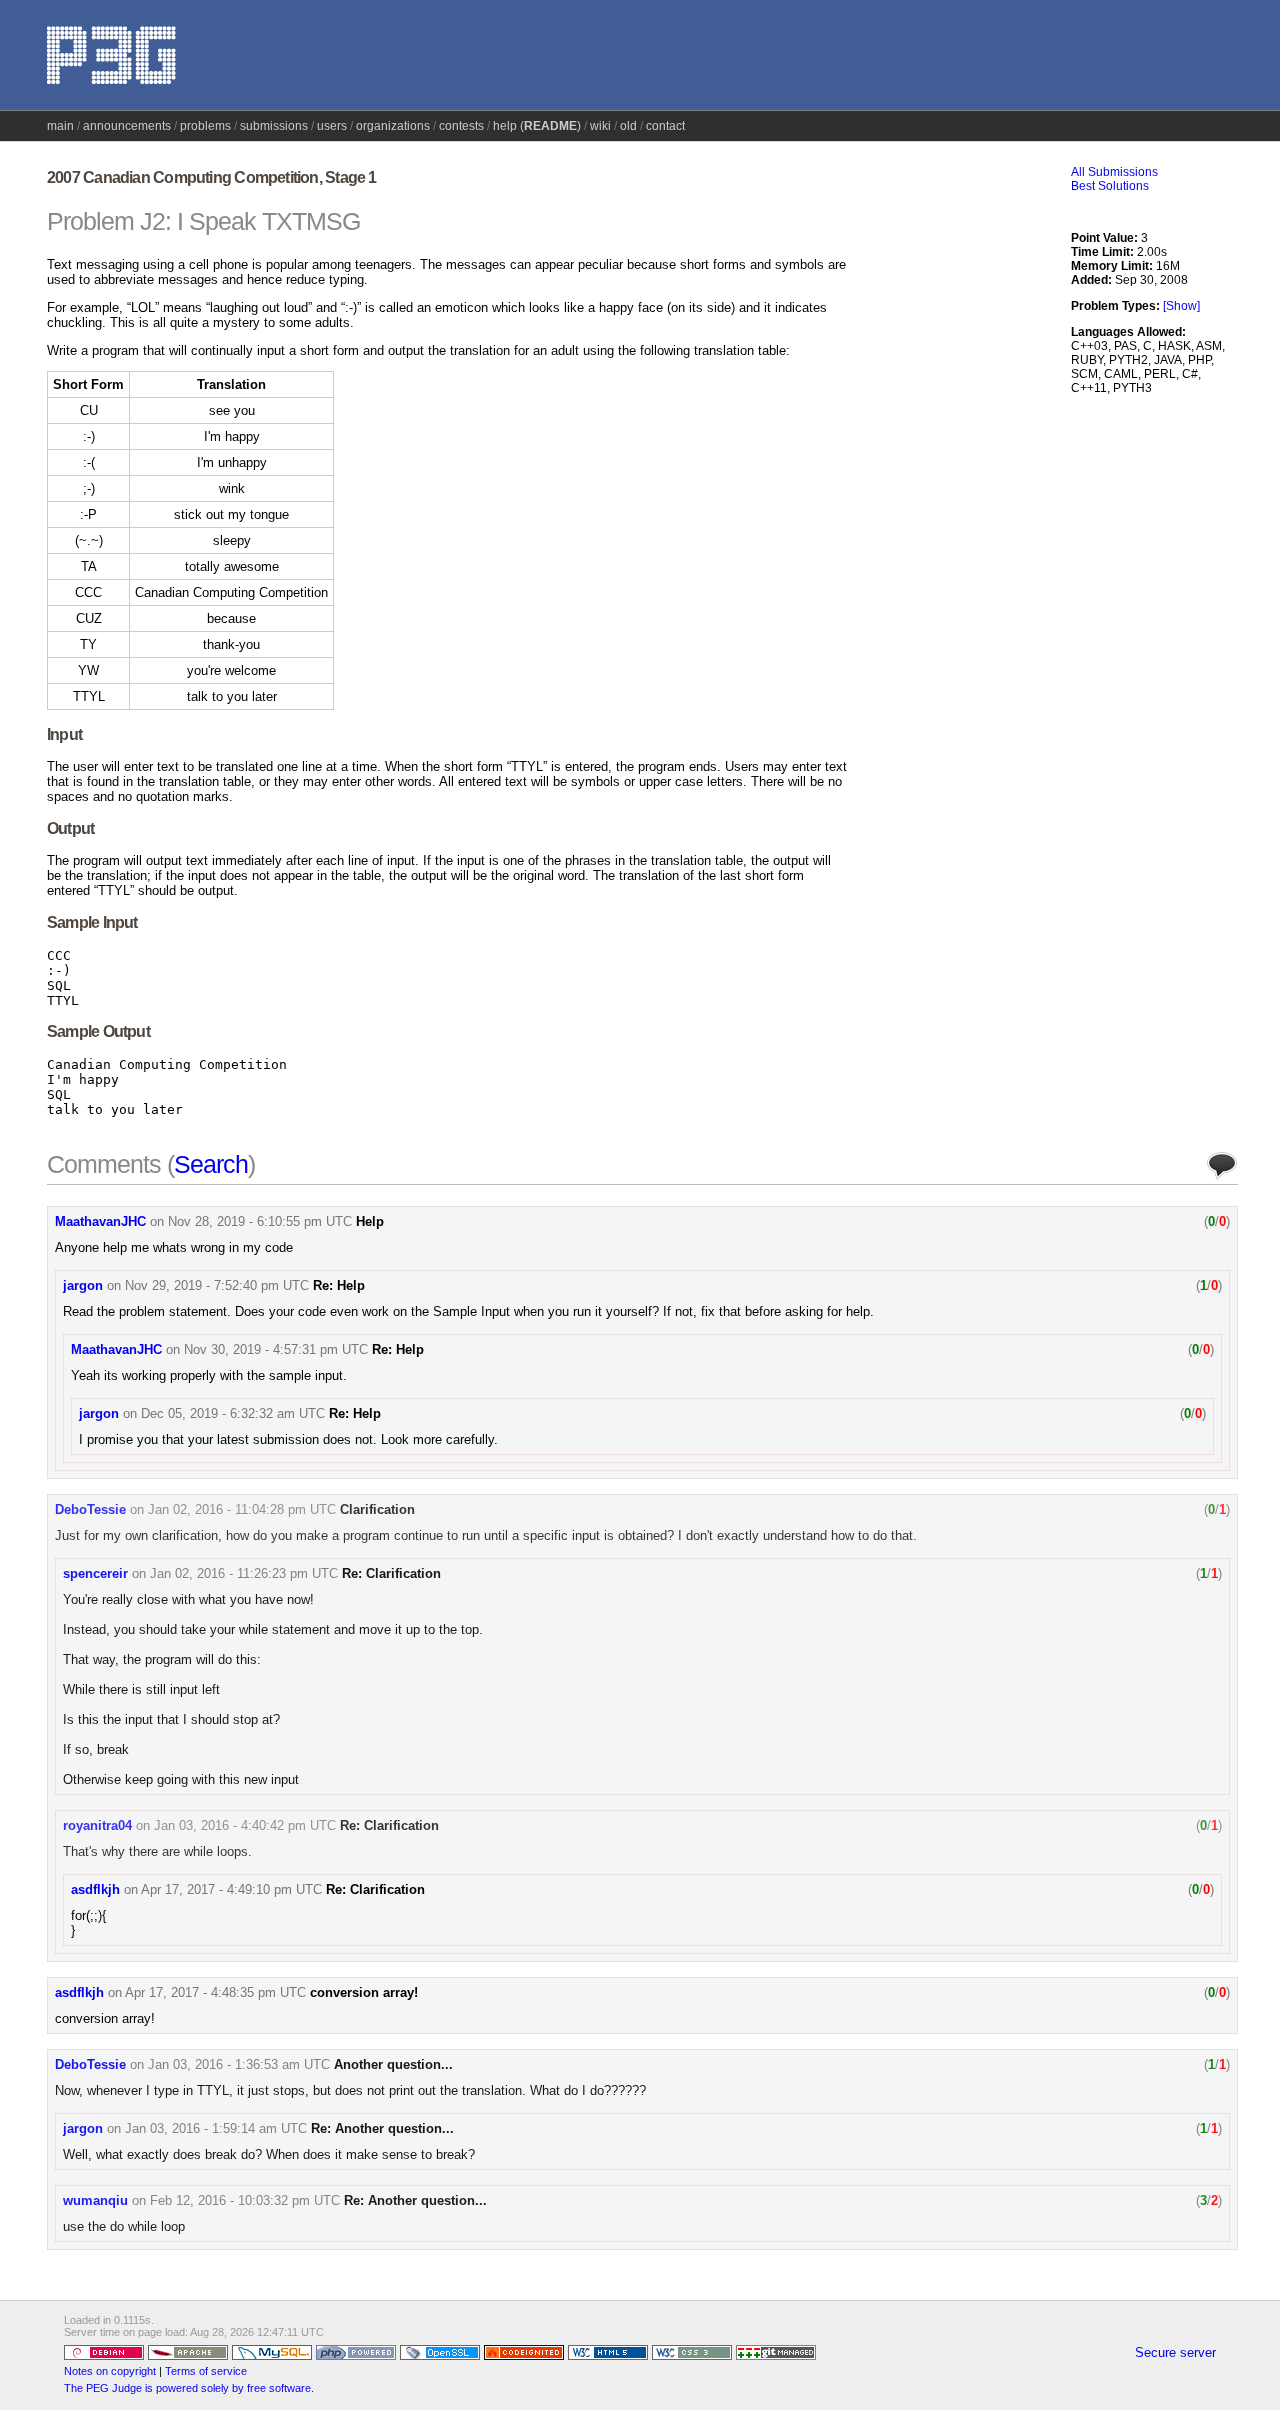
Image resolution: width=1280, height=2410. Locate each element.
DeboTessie (90, 1509)
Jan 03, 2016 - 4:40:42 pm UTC (245, 1825)
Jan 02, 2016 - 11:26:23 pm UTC (244, 1573)
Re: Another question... (382, 2128)
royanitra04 (97, 1825)
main (60, 126)
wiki (600, 126)
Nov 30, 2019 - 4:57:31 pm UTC (276, 1349)
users (332, 126)
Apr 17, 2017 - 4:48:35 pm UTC (215, 1992)
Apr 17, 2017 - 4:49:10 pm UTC (231, 1889)
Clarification (377, 1509)
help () (537, 126)
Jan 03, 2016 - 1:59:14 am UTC (216, 2128)
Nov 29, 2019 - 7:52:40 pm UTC (217, 1285)
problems (205, 126)
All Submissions (1114, 172)
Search (211, 1164)
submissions (274, 126)
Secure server (1175, 2352)
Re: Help (339, 1285)
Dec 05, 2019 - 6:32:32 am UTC (233, 1413)
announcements (127, 126)
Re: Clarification (391, 1573)
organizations (393, 126)
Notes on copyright (110, 2371)
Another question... (393, 2064)
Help (370, 1221)
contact (665, 126)
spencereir (95, 1573)
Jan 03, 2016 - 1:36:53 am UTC (239, 2064)
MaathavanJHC (100, 1221)
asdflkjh (95, 1889)
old (628, 126)
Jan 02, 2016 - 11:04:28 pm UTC (242, 1509)
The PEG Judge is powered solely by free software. (189, 2388)
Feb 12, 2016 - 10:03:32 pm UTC (245, 2200)
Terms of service (206, 2371)
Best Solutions (1110, 186)
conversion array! (364, 1992)
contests (461, 126)
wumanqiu (95, 2200)
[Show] (1181, 306)
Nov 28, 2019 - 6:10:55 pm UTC (260, 1221)
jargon (83, 1285)
